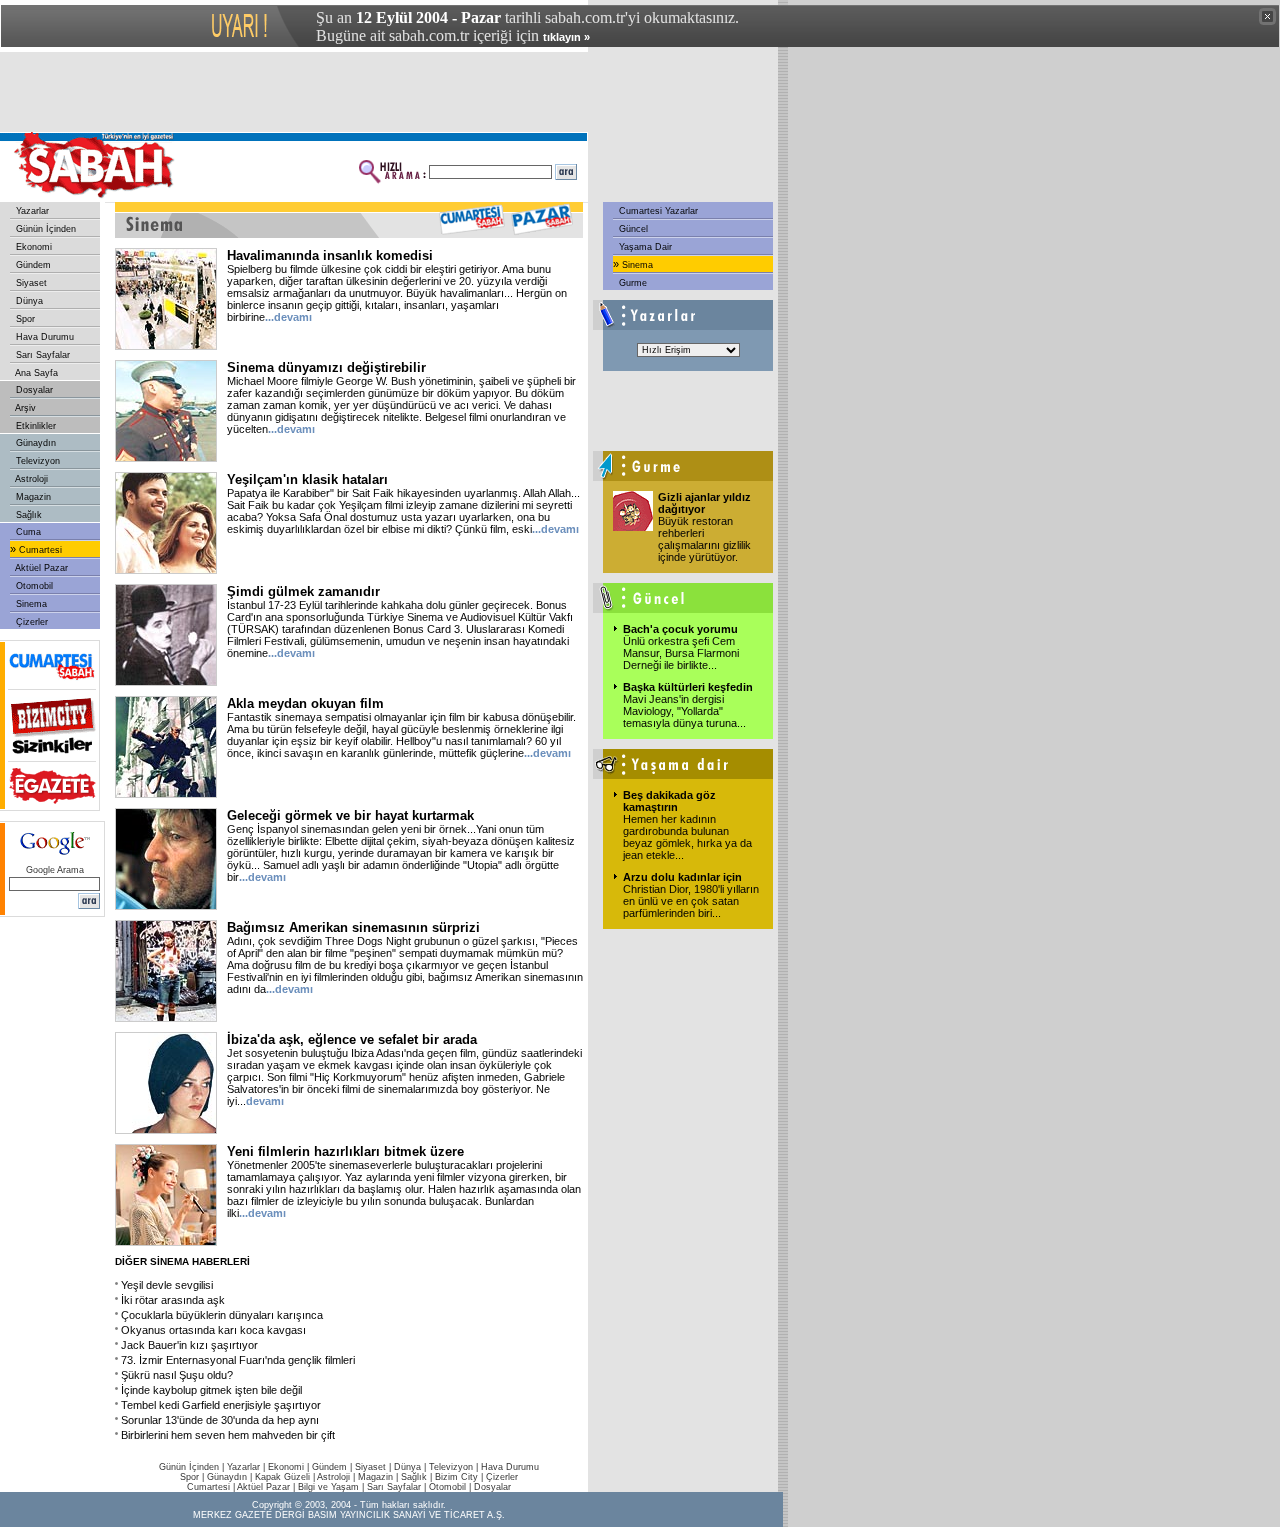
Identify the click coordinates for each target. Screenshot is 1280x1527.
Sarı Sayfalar (41, 355)
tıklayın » (566, 37)
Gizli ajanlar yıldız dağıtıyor (704, 503)
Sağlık (27, 515)
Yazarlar (31, 211)
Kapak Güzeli (282, 1477)
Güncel (632, 229)
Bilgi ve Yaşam (328, 1487)
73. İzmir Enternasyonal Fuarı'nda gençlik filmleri (238, 1360)
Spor (24, 319)
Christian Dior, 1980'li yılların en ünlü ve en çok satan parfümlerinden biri (691, 901)
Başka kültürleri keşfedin (688, 687)
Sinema (30, 604)
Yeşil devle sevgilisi (167, 1285)
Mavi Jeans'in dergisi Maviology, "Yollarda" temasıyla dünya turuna (684, 711)
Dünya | (411, 1467)
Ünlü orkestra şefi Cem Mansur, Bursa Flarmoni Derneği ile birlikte (681, 653)
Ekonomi (32, 247)
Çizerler (30, 622)
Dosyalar (33, 390)
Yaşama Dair (644, 247)
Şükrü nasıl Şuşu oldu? (177, 1375)
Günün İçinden (44, 229)
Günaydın (34, 443)
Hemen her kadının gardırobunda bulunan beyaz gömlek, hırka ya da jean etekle (687, 837)
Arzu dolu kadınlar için (682, 877)
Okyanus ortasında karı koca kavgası (213, 1330)
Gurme (631, 283)
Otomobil (33, 586)
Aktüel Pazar (40, 568)
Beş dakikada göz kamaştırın (669, 801)
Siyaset (30, 283)
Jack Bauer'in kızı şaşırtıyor (189, 1345)
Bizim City (456, 1477)
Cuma (27, 532)
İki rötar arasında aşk (173, 1300)
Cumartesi (39, 550)
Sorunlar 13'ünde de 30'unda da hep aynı (220, 1420)
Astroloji (30, 479)
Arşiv (24, 408)
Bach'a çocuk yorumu (680, 629)
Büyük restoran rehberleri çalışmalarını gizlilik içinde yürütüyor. (704, 539)
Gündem (32, 265)
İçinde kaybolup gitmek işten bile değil (211, 1390)
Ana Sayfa (35, 373)
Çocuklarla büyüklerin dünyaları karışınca (222, 1315)
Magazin (32, 497)
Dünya (28, 301)
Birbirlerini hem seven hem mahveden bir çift (228, 1435)
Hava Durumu (43, 337)
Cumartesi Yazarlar (657, 211)
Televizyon (36, 461)
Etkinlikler (34, 426)
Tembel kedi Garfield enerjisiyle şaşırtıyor (221, 1405)
